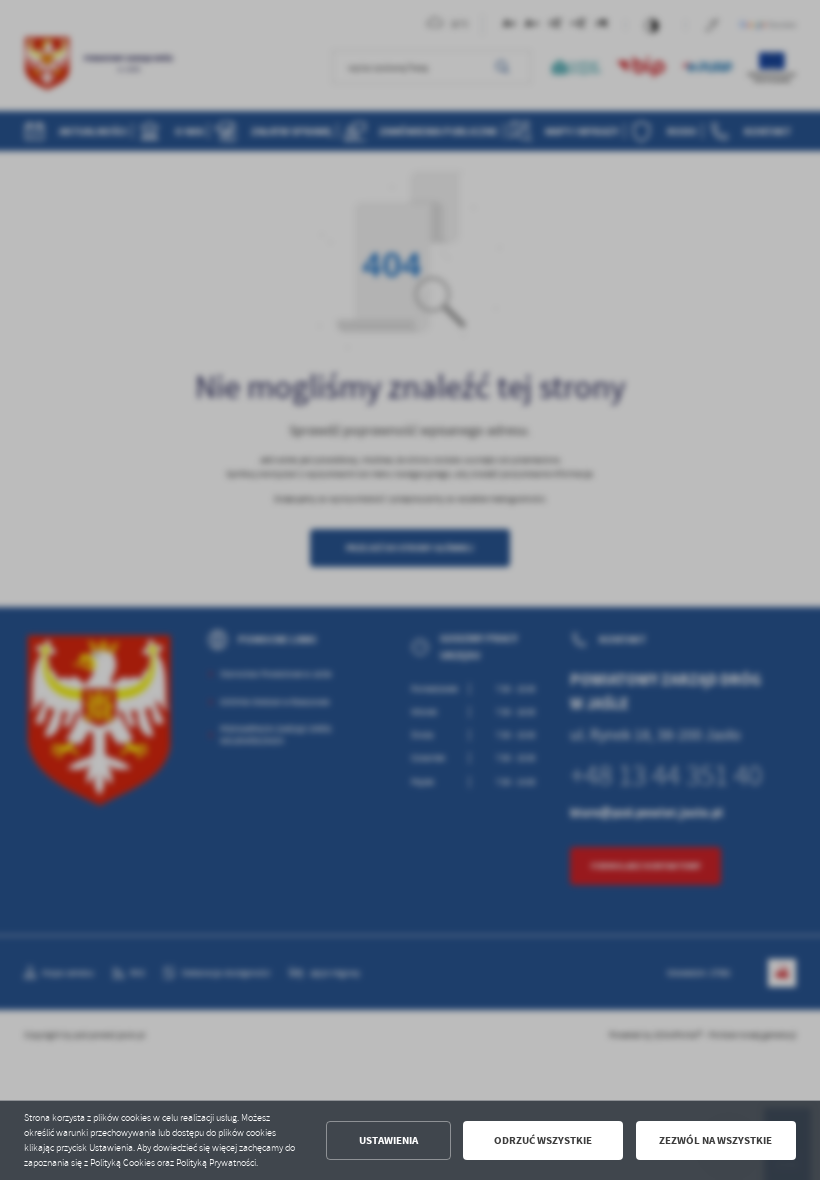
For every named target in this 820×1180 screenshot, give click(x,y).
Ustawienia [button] (388, 1140)
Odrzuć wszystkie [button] (543, 1140)
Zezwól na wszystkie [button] (715, 1140)
